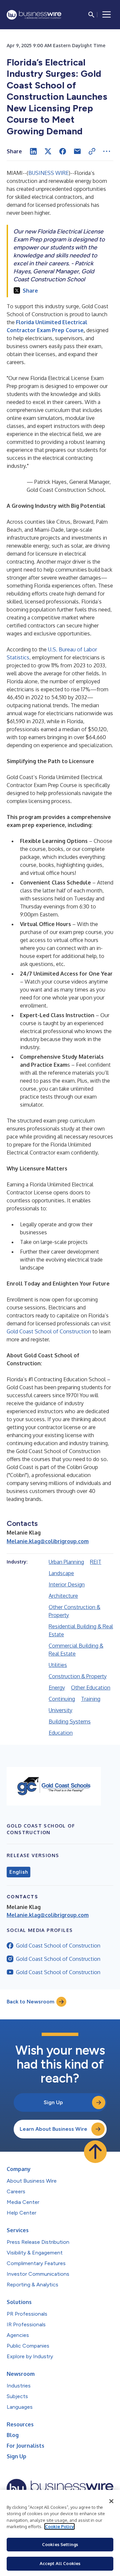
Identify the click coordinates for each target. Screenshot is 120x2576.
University (60, 1710)
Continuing (62, 1699)
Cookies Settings (60, 2544)
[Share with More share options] (107, 151)
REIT (96, 1562)
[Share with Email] (77, 151)
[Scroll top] (95, 2152)
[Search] (91, 15)
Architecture (63, 1596)
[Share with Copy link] (92, 151)
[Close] (111, 2501)
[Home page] (34, 15)
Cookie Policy (59, 2526)
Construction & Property (78, 1676)
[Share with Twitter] (48, 151)
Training (91, 1699)
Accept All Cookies (60, 2563)
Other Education (91, 1688)
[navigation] (107, 15)
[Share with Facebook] (63, 151)
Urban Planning (66, 1562)
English (18, 1872)
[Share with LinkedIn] (33, 151)
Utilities (58, 1665)
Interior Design (67, 1584)
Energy (57, 1688)
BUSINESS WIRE (48, 173)
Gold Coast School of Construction (49, 1331)
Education (61, 1733)
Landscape (61, 1573)
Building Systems (70, 1721)
